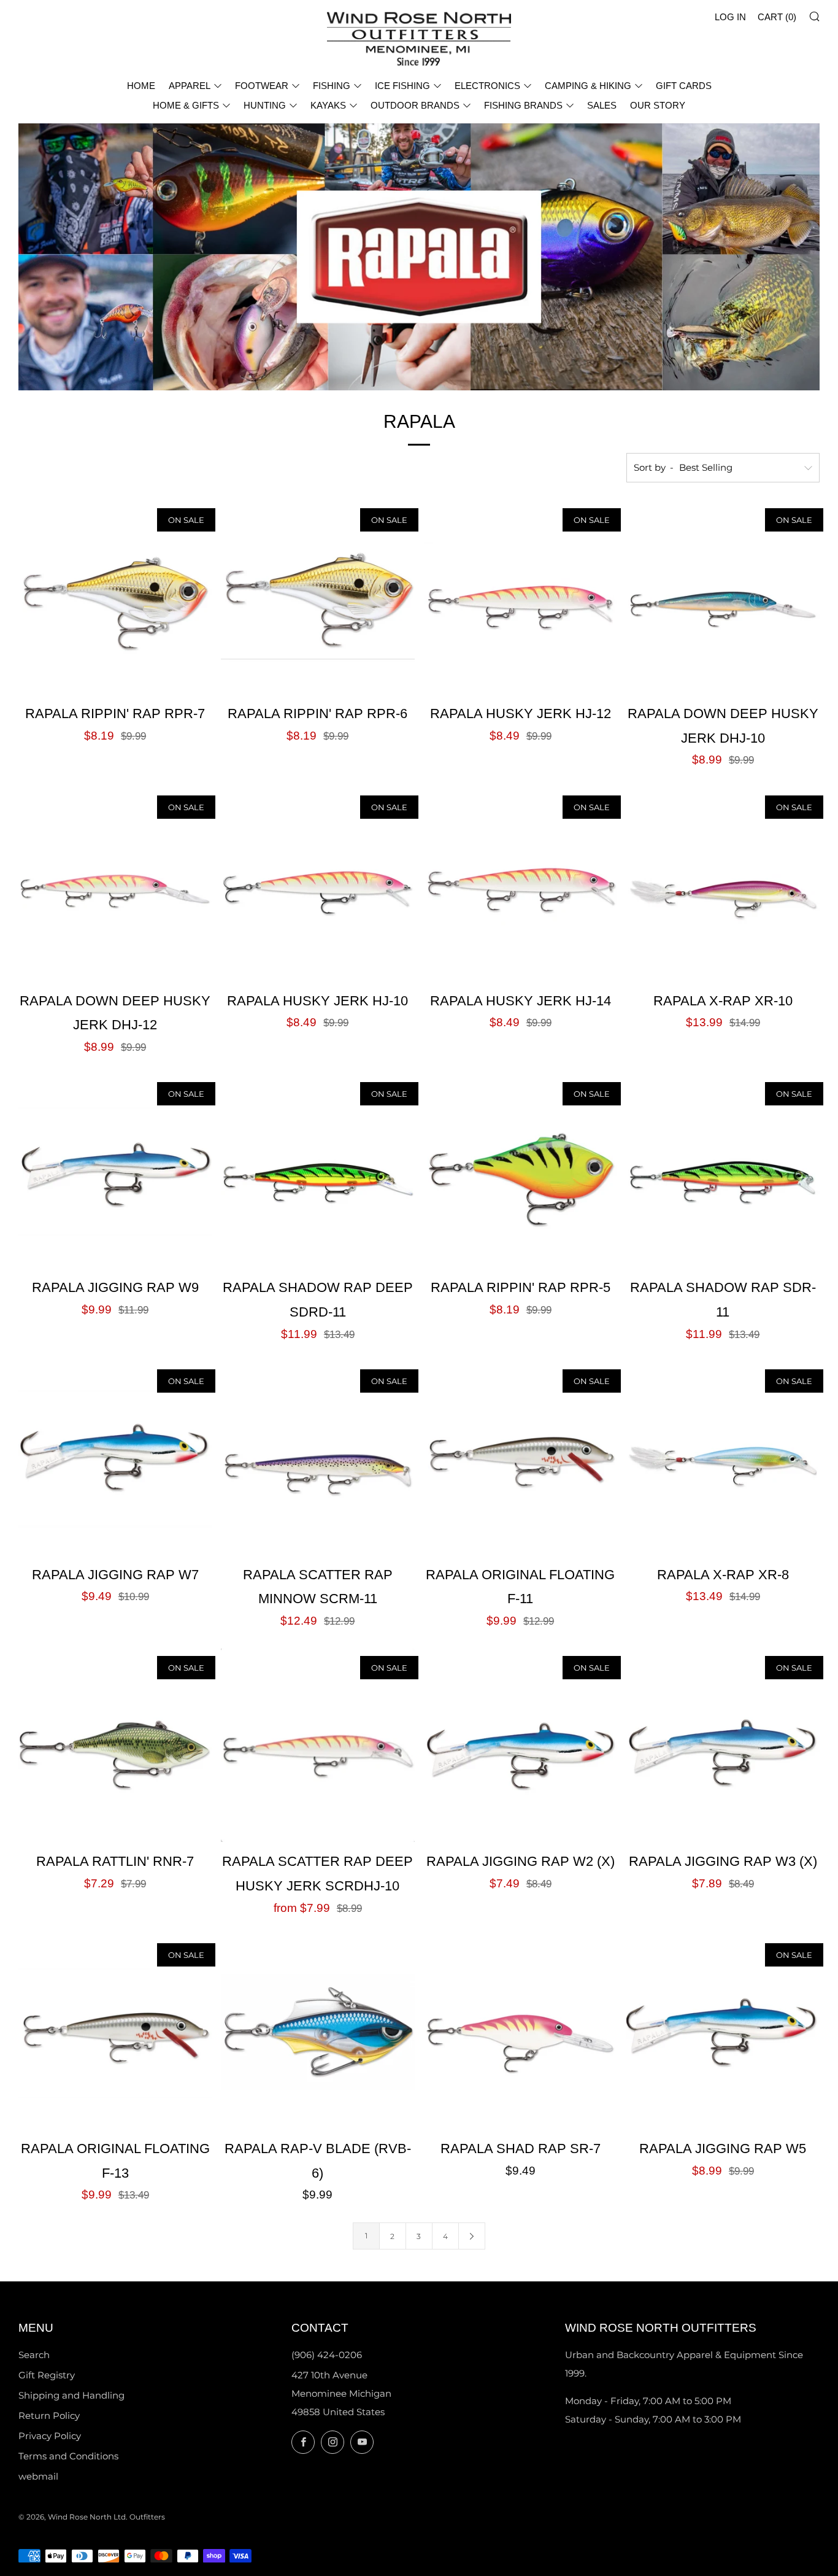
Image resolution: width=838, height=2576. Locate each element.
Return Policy (49, 2415)
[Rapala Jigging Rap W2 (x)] (521, 1745)
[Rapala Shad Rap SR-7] (521, 2033)
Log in (730, 17)
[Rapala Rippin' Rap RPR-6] (317, 598)
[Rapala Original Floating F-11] (521, 1459)
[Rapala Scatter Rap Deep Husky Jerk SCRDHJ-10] (317, 1745)
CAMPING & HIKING (588, 86)
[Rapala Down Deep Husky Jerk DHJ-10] (723, 598)
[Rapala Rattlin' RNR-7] (115, 1745)
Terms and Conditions (68, 2456)
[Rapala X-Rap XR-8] (723, 1459)
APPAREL (190, 86)
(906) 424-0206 (327, 2355)
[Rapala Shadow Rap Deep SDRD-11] (317, 1171)
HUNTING (265, 105)
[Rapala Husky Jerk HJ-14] (521, 885)
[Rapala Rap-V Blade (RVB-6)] (317, 2033)
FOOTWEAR (262, 86)
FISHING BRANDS (523, 105)
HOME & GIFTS (186, 105)
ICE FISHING (402, 86)
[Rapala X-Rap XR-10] (723, 885)
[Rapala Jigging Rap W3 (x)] (723, 1745)
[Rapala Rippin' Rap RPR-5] (521, 1171)
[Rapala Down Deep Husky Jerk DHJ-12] (115, 885)
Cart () (777, 17)
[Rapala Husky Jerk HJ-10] (317, 885)
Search (34, 2355)
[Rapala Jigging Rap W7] (115, 1459)
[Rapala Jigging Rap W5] (723, 2033)
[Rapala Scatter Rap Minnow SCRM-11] (317, 1459)
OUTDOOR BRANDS (415, 105)
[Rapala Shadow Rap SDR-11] (723, 1171)
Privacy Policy (50, 2436)
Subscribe (740, 2524)
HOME (141, 86)
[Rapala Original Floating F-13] (115, 2033)
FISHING (332, 86)
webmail (38, 2476)
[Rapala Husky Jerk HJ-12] (521, 598)
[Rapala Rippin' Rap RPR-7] (115, 598)
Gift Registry (47, 2375)
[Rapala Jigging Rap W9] (115, 1171)
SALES (602, 105)
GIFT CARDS (684, 86)
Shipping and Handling (71, 2395)
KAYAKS (328, 105)
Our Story (658, 105)
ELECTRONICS (487, 86)
